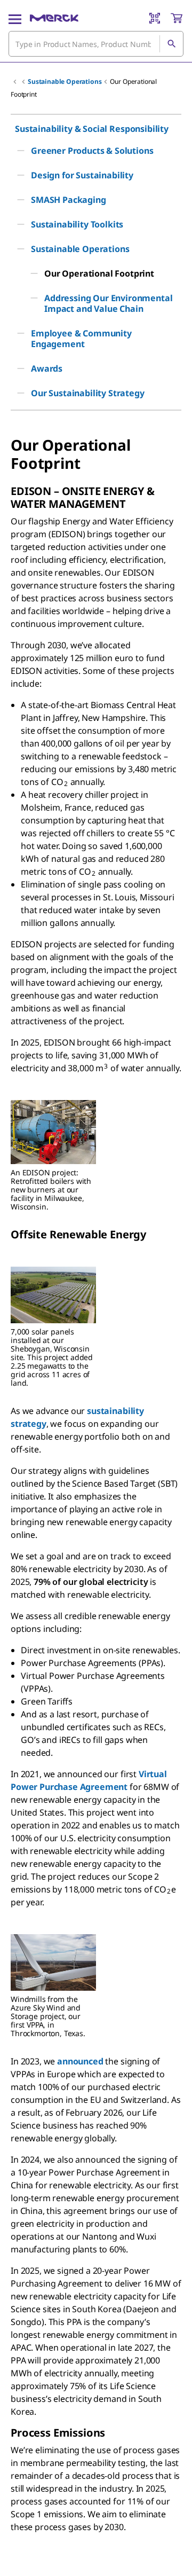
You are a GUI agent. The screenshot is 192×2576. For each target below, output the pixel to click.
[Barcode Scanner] (155, 18)
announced (80, 2061)
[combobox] (96, 44)
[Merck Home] (54, 18)
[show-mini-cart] (177, 18)
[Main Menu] (15, 18)
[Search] (171, 44)
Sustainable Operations (65, 81)
